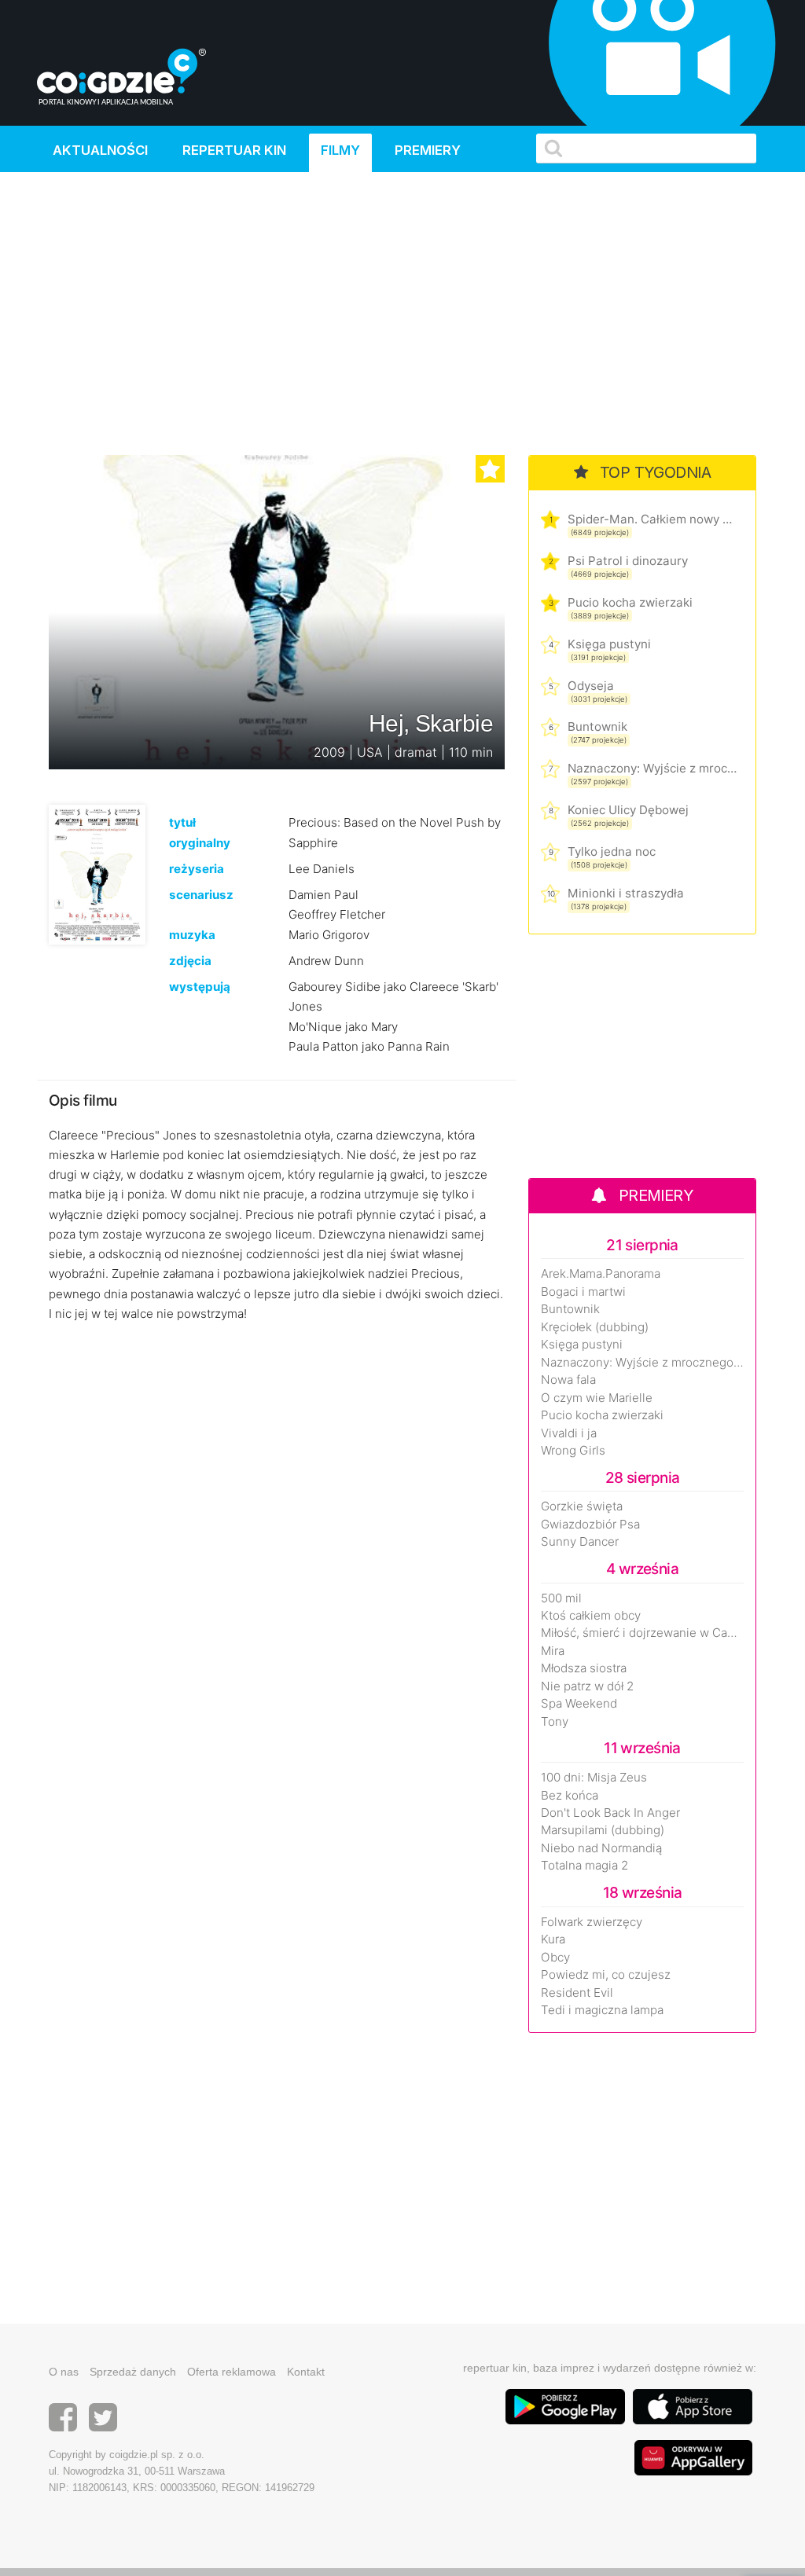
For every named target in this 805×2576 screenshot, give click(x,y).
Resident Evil (577, 1993)
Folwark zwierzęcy (592, 1922)
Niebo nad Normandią (601, 1848)
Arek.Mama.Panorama (601, 1274)
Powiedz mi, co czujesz (606, 1975)
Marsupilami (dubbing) (603, 1830)
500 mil (561, 1598)
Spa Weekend (579, 1704)
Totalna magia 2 (584, 1866)
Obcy (555, 1958)
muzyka (192, 935)
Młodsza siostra (584, 1668)
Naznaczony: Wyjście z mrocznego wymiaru (652, 768)
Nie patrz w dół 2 (587, 1686)
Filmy (340, 150)
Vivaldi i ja (569, 1433)
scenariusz (201, 895)
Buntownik (597, 727)
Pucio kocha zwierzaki (630, 602)
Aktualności (100, 150)
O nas (64, 2372)
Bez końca (570, 1796)
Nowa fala (568, 1380)
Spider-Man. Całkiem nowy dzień (652, 519)
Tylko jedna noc (612, 851)
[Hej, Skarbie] (97, 874)
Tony (555, 1722)
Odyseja (591, 686)
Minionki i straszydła (626, 893)
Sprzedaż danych (133, 2372)
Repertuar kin (234, 150)
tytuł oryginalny (200, 832)
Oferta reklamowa (232, 2372)
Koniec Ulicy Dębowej (628, 810)
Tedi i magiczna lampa (602, 2010)
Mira (553, 1651)
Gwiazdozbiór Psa (590, 1525)
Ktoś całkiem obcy (591, 1616)
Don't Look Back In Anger (610, 1813)
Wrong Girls (573, 1451)
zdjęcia (190, 961)
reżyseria (197, 869)
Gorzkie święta (582, 1506)
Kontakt (306, 2372)
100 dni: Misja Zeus (594, 1778)
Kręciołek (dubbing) (595, 1327)
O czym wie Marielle (597, 1398)
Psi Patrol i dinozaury (628, 561)
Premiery (428, 150)
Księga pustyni (609, 644)
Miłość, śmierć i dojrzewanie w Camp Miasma (642, 1633)
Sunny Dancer (580, 1542)
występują (200, 987)
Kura (553, 1939)
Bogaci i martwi (583, 1292)
